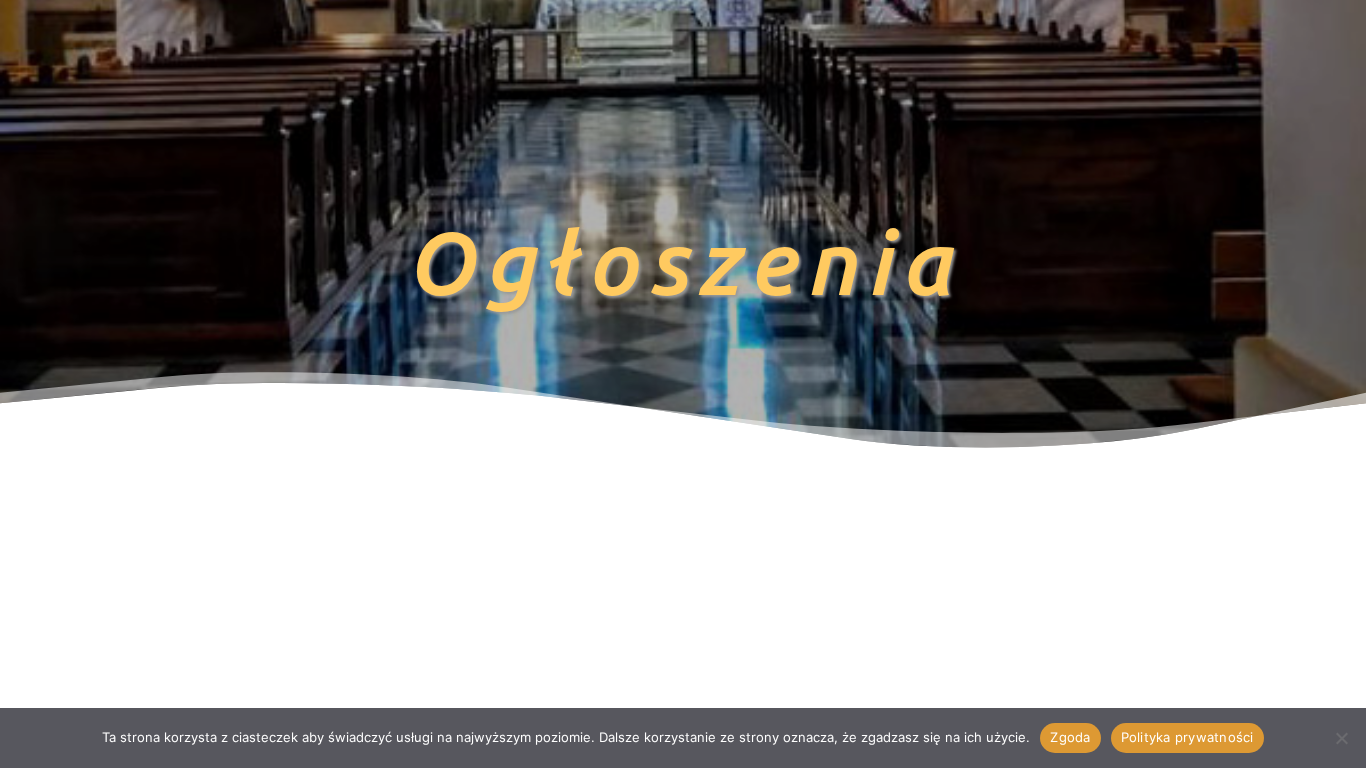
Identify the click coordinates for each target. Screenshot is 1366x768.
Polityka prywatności (1187, 737)
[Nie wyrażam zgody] (1341, 738)
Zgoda (1070, 737)
